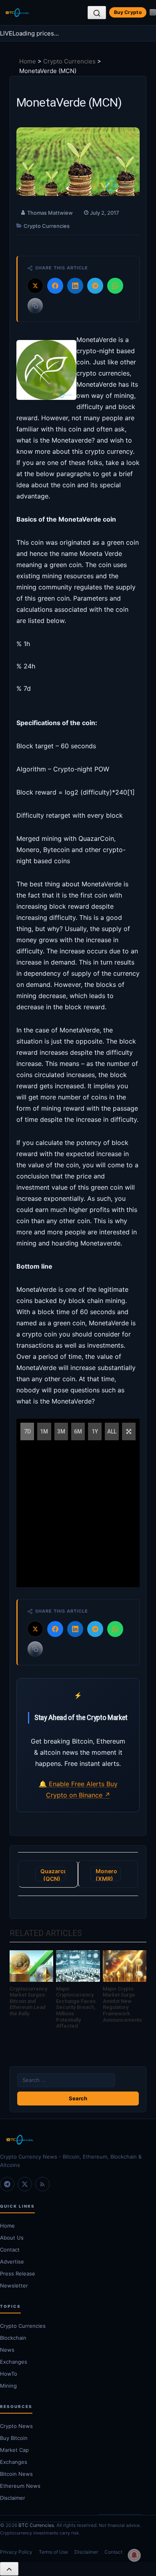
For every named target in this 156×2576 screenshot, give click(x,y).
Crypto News (16, 2426)
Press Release (18, 2274)
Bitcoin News (16, 2474)
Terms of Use (53, 2552)
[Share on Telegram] (95, 286)
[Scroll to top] (9, 2569)
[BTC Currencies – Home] (17, 13)
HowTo (9, 2374)
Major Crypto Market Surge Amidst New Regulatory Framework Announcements (122, 2004)
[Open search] (97, 13)
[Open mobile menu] (153, 12)
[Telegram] (7, 2184)
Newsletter (14, 2285)
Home (28, 61)
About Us (12, 2238)
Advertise (12, 2262)
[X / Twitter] (25, 2184)
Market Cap (14, 2450)
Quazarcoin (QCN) (53, 1874)
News (7, 2350)
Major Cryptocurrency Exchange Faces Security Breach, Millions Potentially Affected (76, 2008)
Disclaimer (13, 2498)
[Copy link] (35, 306)
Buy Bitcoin (14, 2438)
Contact (10, 2250)
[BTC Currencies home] (78, 2140)
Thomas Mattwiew (50, 213)
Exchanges (14, 2362)
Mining (8, 2386)
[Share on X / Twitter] (35, 286)
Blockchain (13, 2338)
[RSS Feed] (42, 2184)
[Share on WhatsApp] (115, 286)
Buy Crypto (128, 12)
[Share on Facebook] (55, 286)
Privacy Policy (16, 2552)
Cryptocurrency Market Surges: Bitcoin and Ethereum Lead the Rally (28, 2001)
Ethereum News (20, 2486)
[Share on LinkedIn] (75, 286)
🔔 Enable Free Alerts (73, 1784)
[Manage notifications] (134, 2555)
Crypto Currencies (69, 61)
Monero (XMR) (106, 1874)
